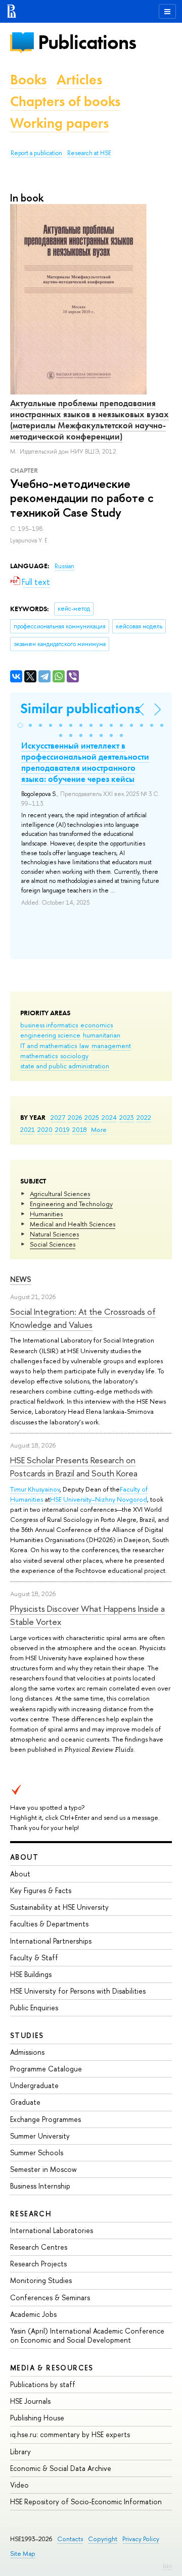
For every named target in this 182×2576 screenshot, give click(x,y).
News (21, 1279)
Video (19, 2485)
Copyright (103, 2539)
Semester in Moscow (43, 2169)
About (24, 1857)
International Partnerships (51, 1941)
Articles (79, 80)
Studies (27, 2035)
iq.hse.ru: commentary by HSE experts (70, 2434)
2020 (45, 1129)
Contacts (70, 2539)
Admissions (27, 2052)
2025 (92, 1117)
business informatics (49, 1025)
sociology (74, 1056)
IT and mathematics (49, 1046)
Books (28, 80)
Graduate (25, 2102)
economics (97, 1025)
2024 (109, 1117)
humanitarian (102, 1035)
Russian (64, 566)
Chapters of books (65, 101)
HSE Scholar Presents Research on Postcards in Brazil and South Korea (74, 1467)
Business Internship (40, 2186)
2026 (75, 1117)
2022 (144, 1117)
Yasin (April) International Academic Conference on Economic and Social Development (87, 2335)
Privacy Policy (141, 2539)
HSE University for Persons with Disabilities (78, 1991)
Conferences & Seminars (50, 2297)
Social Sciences (53, 1244)
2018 (80, 1129)
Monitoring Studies (41, 2280)
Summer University (40, 2136)
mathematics (39, 1056)
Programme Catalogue (46, 2069)
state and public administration (65, 1066)
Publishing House (37, 2418)
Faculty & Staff (34, 1958)
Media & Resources (52, 2368)
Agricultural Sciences (60, 1194)
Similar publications (80, 708)
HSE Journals (30, 2401)
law (84, 1046)
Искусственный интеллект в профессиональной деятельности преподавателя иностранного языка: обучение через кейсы (85, 762)
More (99, 1129)
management (111, 1046)
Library (20, 2451)
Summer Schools (37, 2152)
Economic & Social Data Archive (61, 2468)
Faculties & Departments (49, 1924)
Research (31, 2214)
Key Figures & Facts (41, 1890)
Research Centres (39, 2247)
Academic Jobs (33, 2314)
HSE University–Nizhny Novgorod (99, 1499)
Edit (167, 2566)
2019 (62, 1129)
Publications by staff (43, 2384)
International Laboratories (52, 2230)
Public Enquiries (34, 2008)
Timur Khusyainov (35, 1489)
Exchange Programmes (45, 2119)
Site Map (23, 2554)
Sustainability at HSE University (59, 1907)
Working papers (59, 123)
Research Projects (38, 2264)
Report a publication (36, 153)
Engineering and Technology (71, 1204)
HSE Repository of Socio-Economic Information (86, 2501)
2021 (28, 1129)
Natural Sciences (54, 1234)
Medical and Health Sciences (73, 1224)
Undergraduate (34, 2085)
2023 (127, 1117)
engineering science (50, 1035)
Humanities (46, 1214)
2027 (58, 1117)
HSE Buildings (31, 1974)
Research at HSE (89, 153)
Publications (87, 42)
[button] (20, 725)
